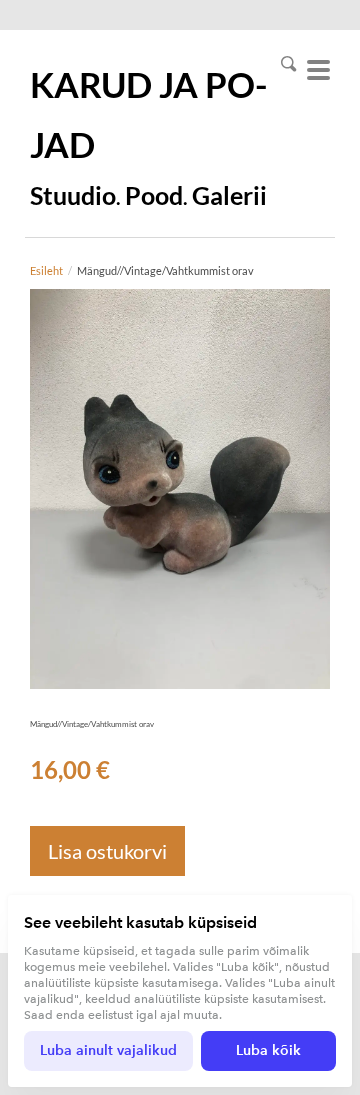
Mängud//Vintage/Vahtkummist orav (165, 270)
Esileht (46, 270)
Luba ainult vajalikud (108, 1050)
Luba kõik (268, 1050)
